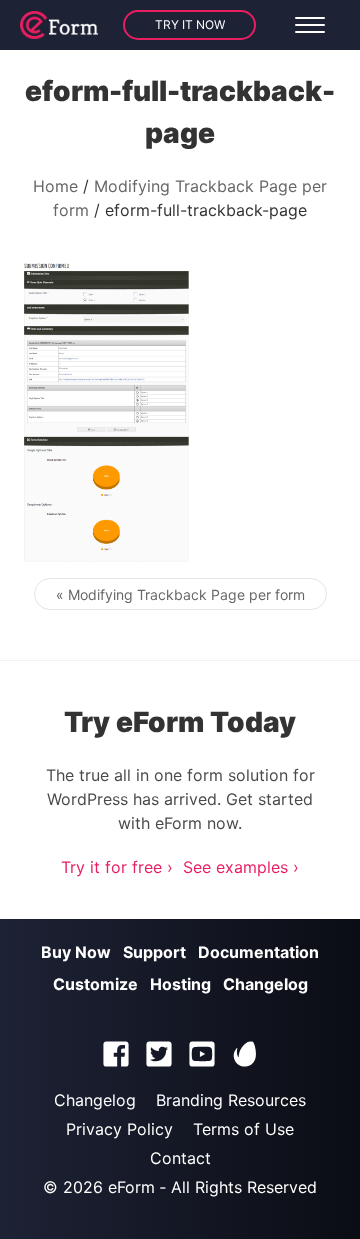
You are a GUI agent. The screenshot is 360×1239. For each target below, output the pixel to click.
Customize (95, 984)
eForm (131, 1187)
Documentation (258, 952)
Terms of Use (243, 1129)
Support (154, 952)
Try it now (190, 24)
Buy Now (76, 952)
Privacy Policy (119, 1129)
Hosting (180, 984)
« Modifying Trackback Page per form (180, 594)
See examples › (241, 867)
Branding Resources (231, 1100)
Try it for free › (117, 867)
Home (55, 186)
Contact (180, 1158)
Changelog (265, 984)
